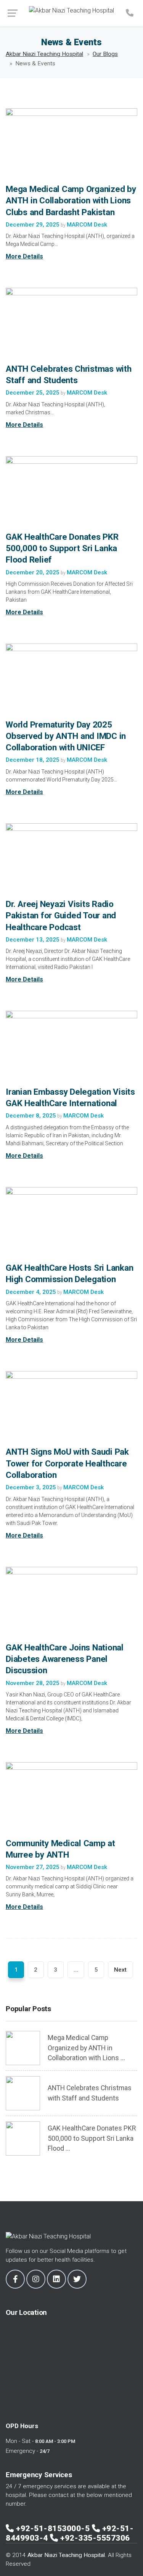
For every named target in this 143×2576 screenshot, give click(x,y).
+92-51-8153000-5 (54, 2528)
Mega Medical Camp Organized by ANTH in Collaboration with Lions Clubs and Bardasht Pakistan (71, 200)
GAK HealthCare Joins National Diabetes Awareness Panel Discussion (65, 1659)
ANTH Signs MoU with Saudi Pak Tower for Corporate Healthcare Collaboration (67, 1463)
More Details (24, 256)
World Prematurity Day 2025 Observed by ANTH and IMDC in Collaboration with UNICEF (66, 736)
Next (120, 1970)
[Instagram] (36, 2279)
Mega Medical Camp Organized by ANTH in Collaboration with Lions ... (86, 2048)
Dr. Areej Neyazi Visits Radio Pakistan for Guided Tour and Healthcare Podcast (61, 915)
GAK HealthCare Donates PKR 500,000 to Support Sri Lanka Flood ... (92, 2138)
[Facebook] (15, 2279)
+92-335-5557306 (95, 2538)
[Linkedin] (56, 2279)
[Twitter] (77, 2279)
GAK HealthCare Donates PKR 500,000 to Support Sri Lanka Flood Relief (62, 548)
